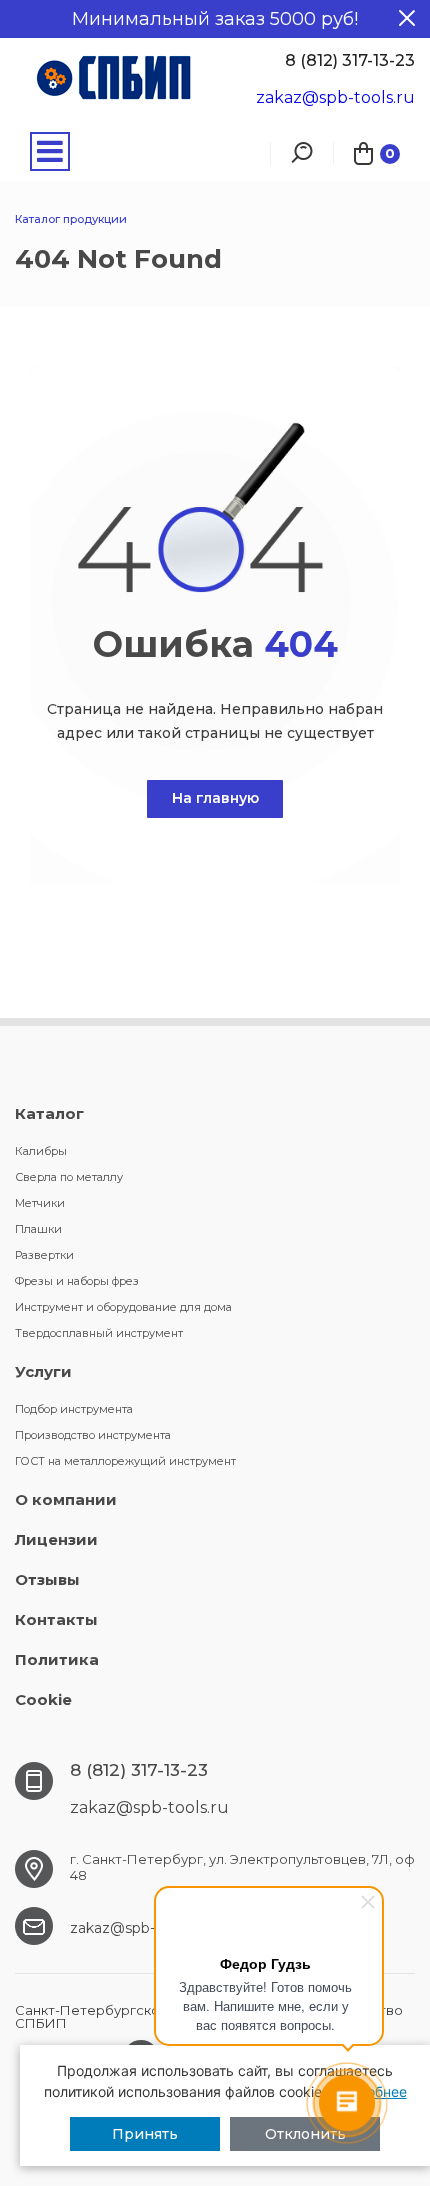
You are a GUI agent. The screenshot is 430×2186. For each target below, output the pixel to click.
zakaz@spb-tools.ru (335, 97)
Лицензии (56, 1539)
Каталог (49, 1113)
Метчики (40, 1203)
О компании (66, 1499)
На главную (215, 798)
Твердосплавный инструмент (99, 1333)
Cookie (43, 1699)
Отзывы (47, 1579)
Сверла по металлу (69, 1177)
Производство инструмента (93, 1435)
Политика (57, 1659)
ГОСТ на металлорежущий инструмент (125, 1461)
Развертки (44, 1255)
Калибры (41, 1151)
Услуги (43, 1371)
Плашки (38, 1229)
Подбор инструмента (74, 1409)
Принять (145, 2134)
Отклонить (305, 2134)
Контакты (56, 1619)
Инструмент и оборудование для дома (123, 1307)
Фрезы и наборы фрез (77, 1281)
